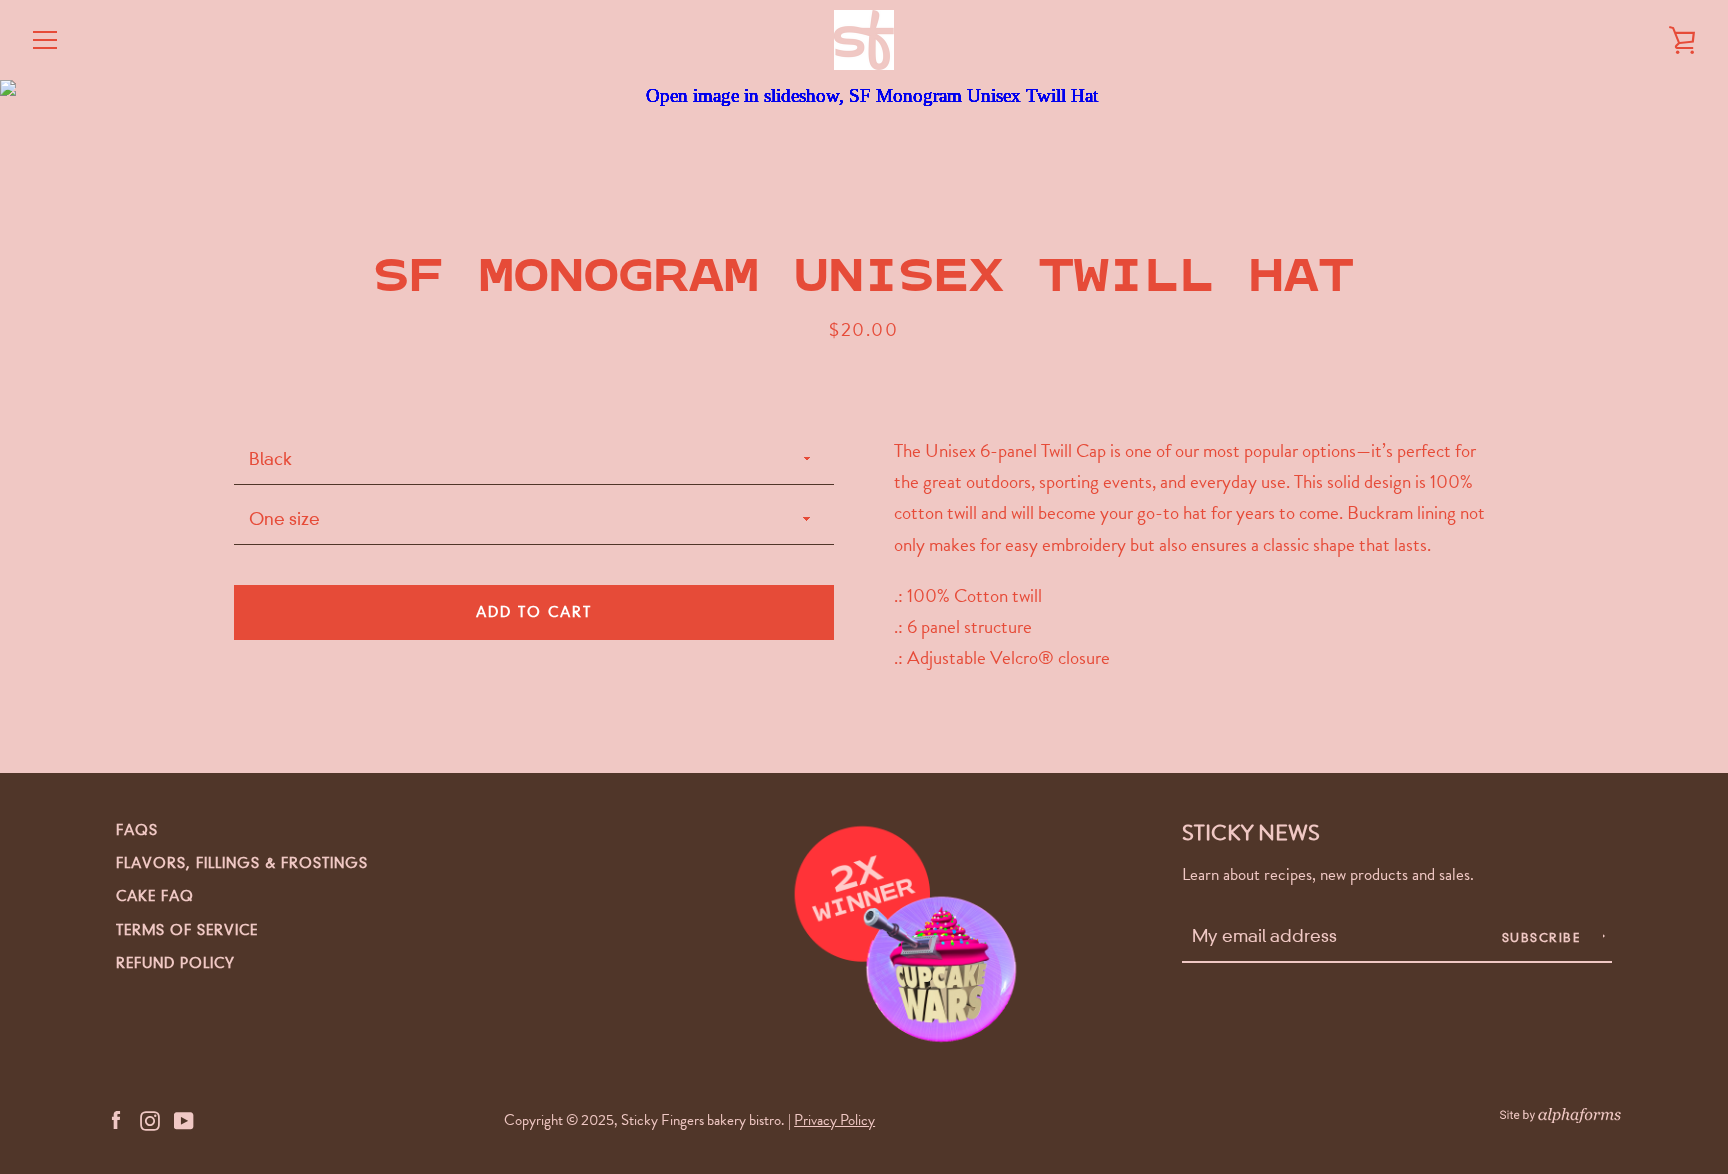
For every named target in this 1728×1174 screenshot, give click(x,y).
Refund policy (175, 963)
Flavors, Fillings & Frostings (242, 863)
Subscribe (1543, 937)
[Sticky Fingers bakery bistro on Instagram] (150, 1118)
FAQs (137, 830)
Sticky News (1251, 832)
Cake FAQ (155, 896)
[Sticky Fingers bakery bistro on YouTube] (184, 1118)
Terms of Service (187, 930)
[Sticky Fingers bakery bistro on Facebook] (116, 1118)
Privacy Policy (834, 1120)
